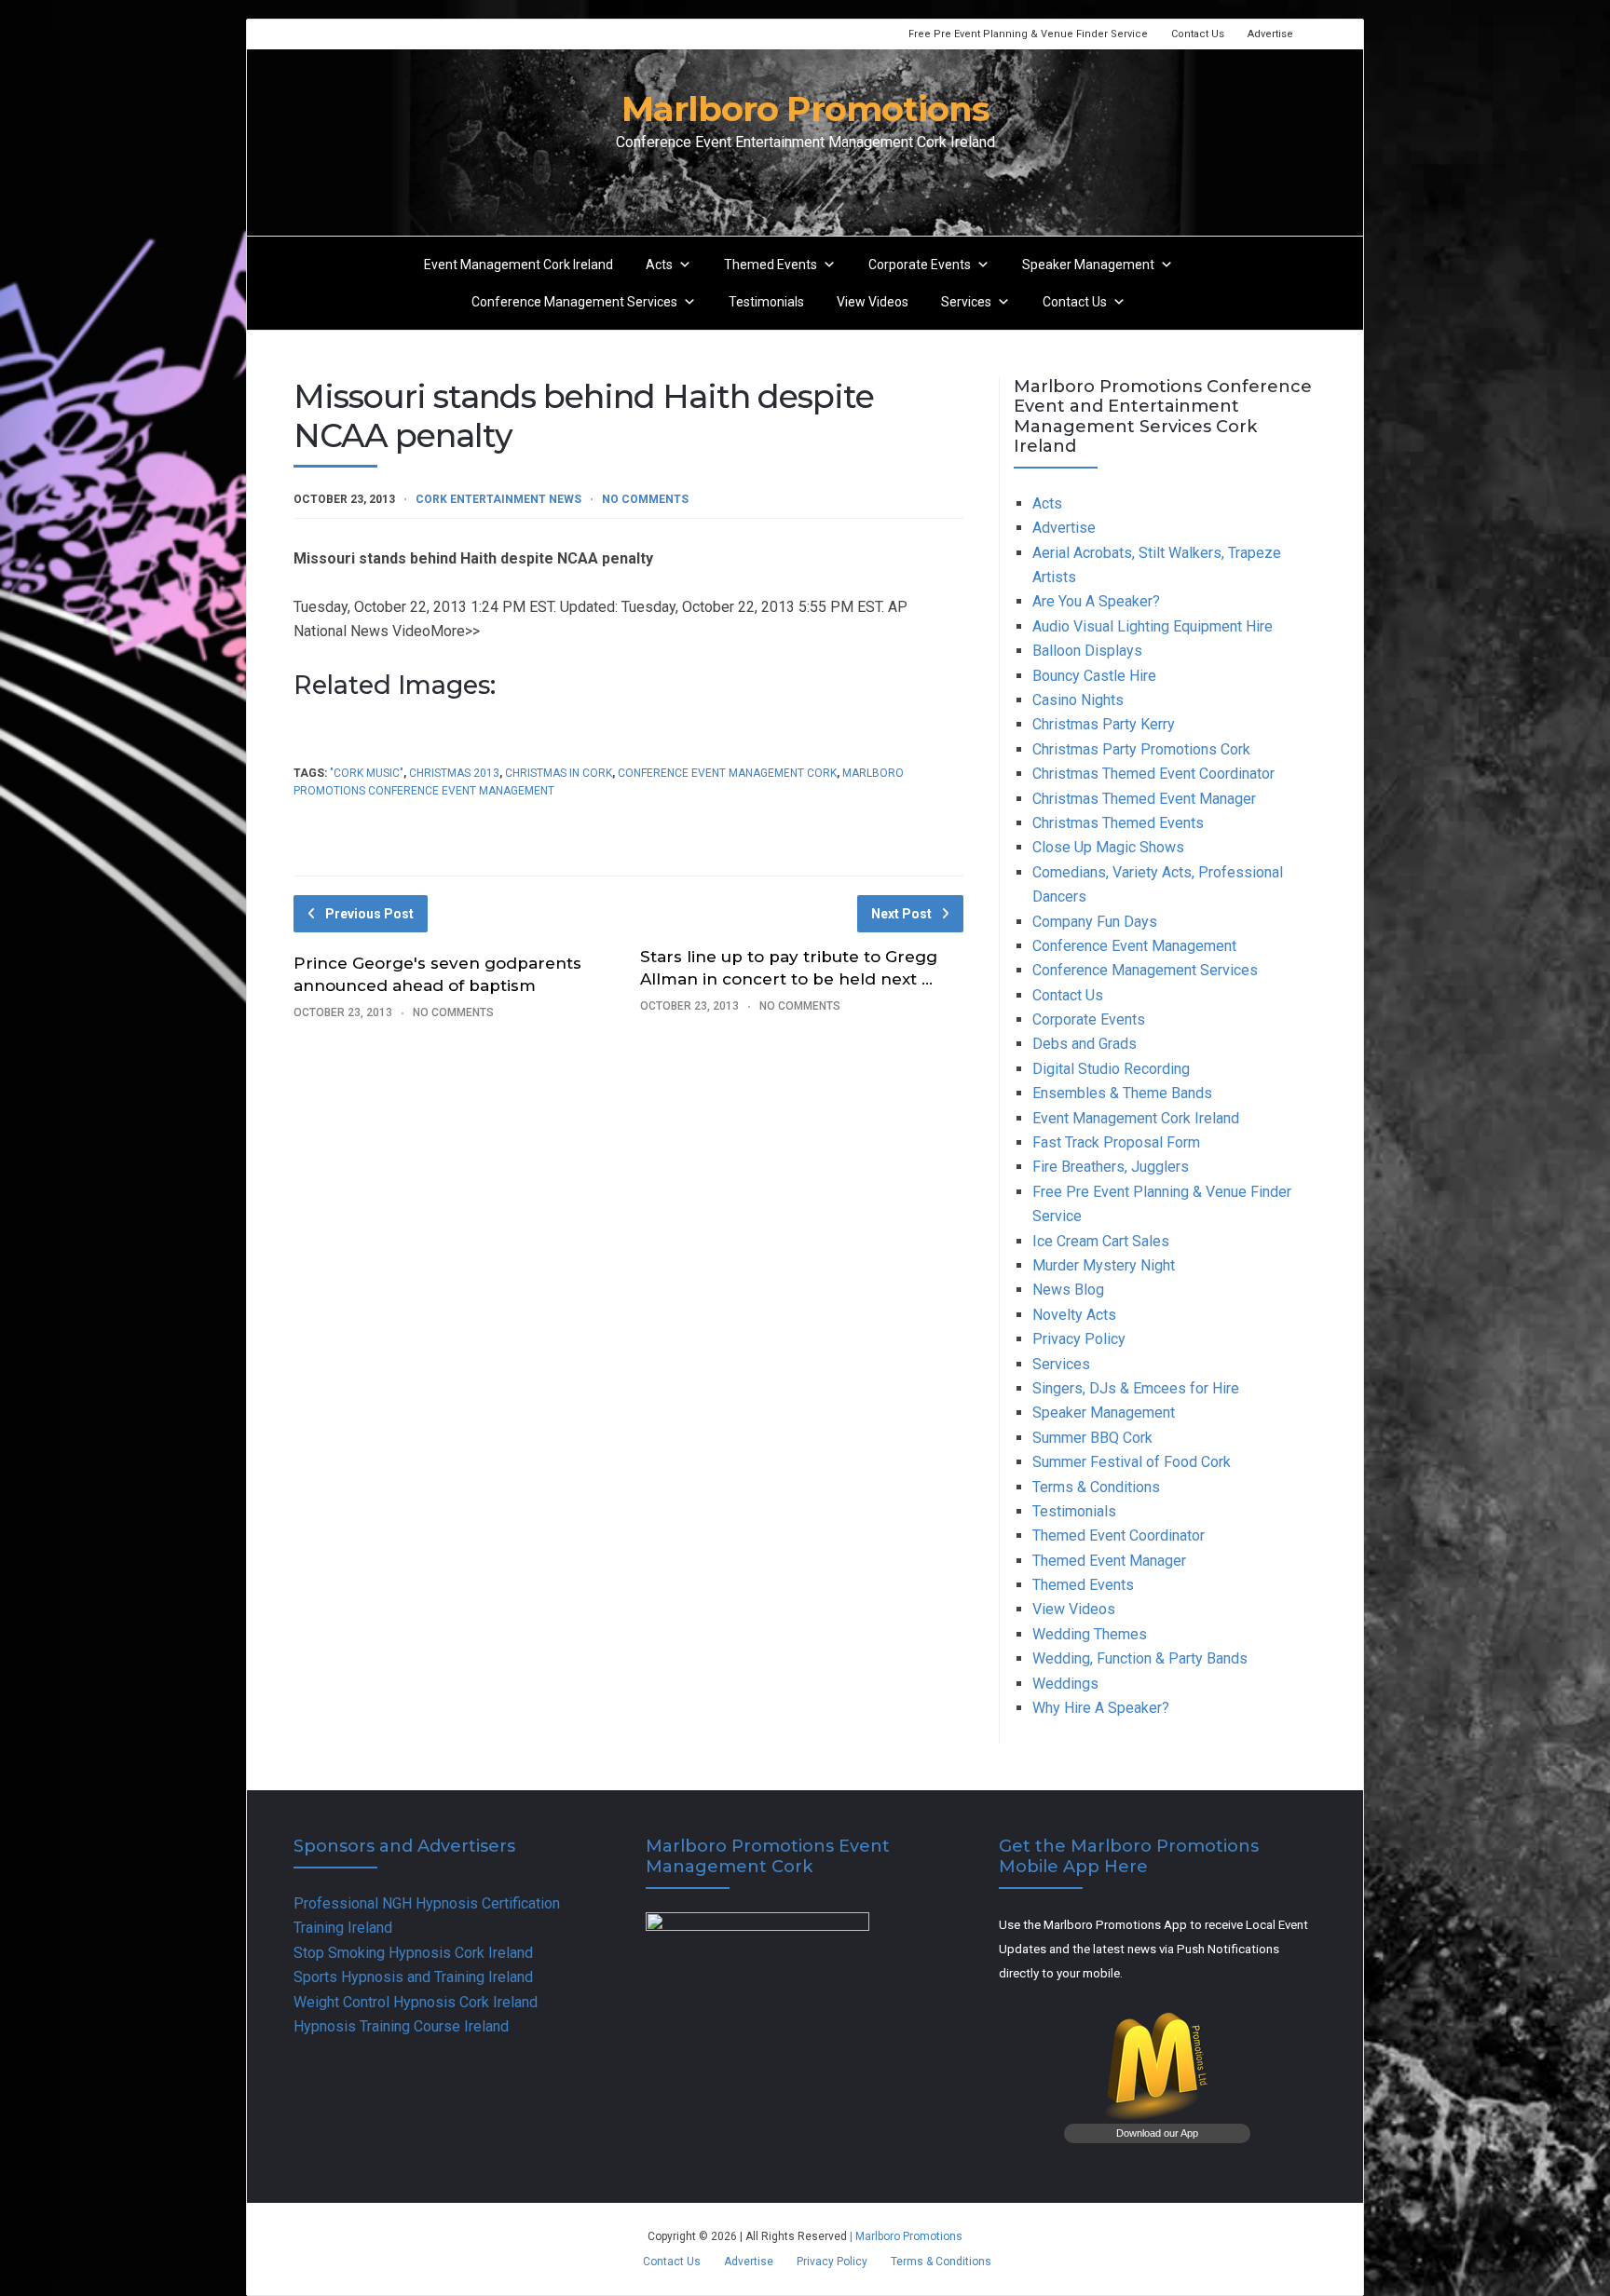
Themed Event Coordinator (1119, 1535)
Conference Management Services (574, 302)
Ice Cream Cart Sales (1101, 1241)
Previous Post (369, 914)
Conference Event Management (1134, 946)
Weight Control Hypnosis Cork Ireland (416, 2002)
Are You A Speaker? (1096, 601)
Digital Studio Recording (1111, 1069)
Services (966, 302)
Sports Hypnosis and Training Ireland (413, 1977)
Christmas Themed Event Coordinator (1153, 774)
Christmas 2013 (454, 773)
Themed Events (771, 265)
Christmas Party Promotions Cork (1141, 749)
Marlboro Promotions (805, 109)
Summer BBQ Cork (1092, 1438)
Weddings (1065, 1684)
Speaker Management (1088, 265)
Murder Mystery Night (1104, 1265)
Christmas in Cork (559, 773)
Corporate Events (920, 265)
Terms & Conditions (1096, 1487)
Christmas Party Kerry (1104, 724)
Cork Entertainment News (498, 499)
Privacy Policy (1079, 1339)
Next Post (901, 914)
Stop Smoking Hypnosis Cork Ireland (413, 1953)
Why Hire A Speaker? (1101, 1708)
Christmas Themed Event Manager (1144, 799)
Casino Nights (1078, 700)
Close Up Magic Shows (1108, 847)
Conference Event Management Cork (727, 773)
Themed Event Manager (1109, 1561)
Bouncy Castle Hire (1094, 676)
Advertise (1270, 34)
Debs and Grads (1085, 1044)
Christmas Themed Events (1118, 823)
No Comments (645, 499)
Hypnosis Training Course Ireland (401, 2026)
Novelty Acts (1074, 1315)
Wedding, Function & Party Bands (1140, 1658)
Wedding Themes (1090, 1634)
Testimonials (766, 302)
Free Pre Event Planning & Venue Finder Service (1028, 34)
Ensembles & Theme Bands (1122, 1093)
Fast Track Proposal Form (1116, 1142)
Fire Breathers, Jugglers (1111, 1167)
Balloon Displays (1087, 651)
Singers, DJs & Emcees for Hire (1136, 1388)
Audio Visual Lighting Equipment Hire (1153, 626)
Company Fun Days (1095, 922)
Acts (659, 265)
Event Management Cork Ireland (518, 265)
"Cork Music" (367, 773)
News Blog (1068, 1290)
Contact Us (1198, 34)
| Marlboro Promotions (905, 2236)
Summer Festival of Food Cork (1132, 1462)
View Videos (873, 302)
